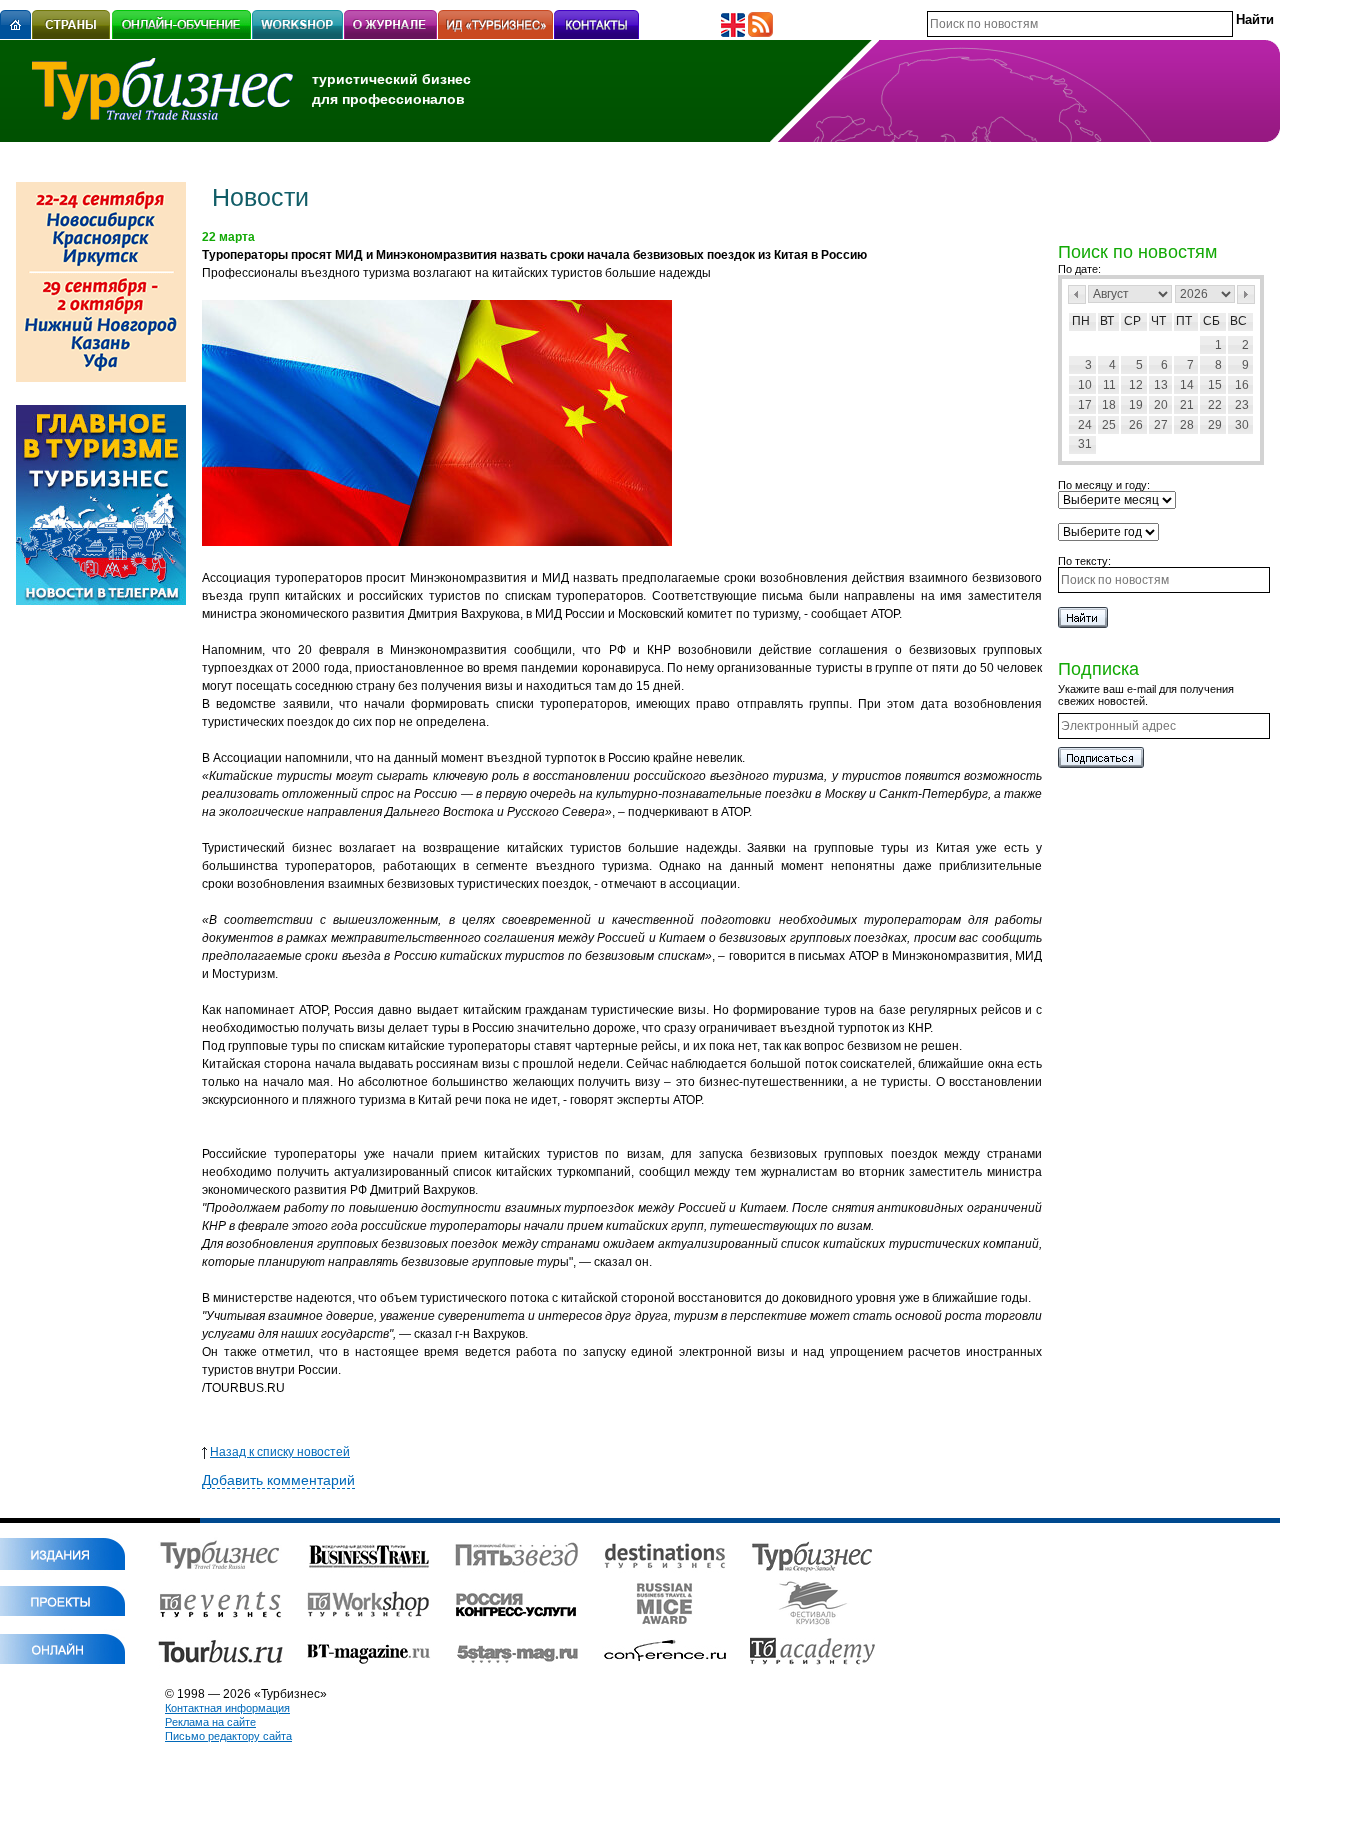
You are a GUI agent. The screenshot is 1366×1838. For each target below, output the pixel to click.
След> (1246, 294)
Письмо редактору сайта (228, 1736)
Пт (1184, 321)
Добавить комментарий (278, 1480)
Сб (1211, 321)
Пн (1081, 321)
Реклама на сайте (210, 1722)
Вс (1238, 321)
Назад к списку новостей (280, 1452)
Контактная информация (227, 1708)
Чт (1158, 321)
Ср (1132, 321)
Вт (1107, 321)
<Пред (1077, 294)
